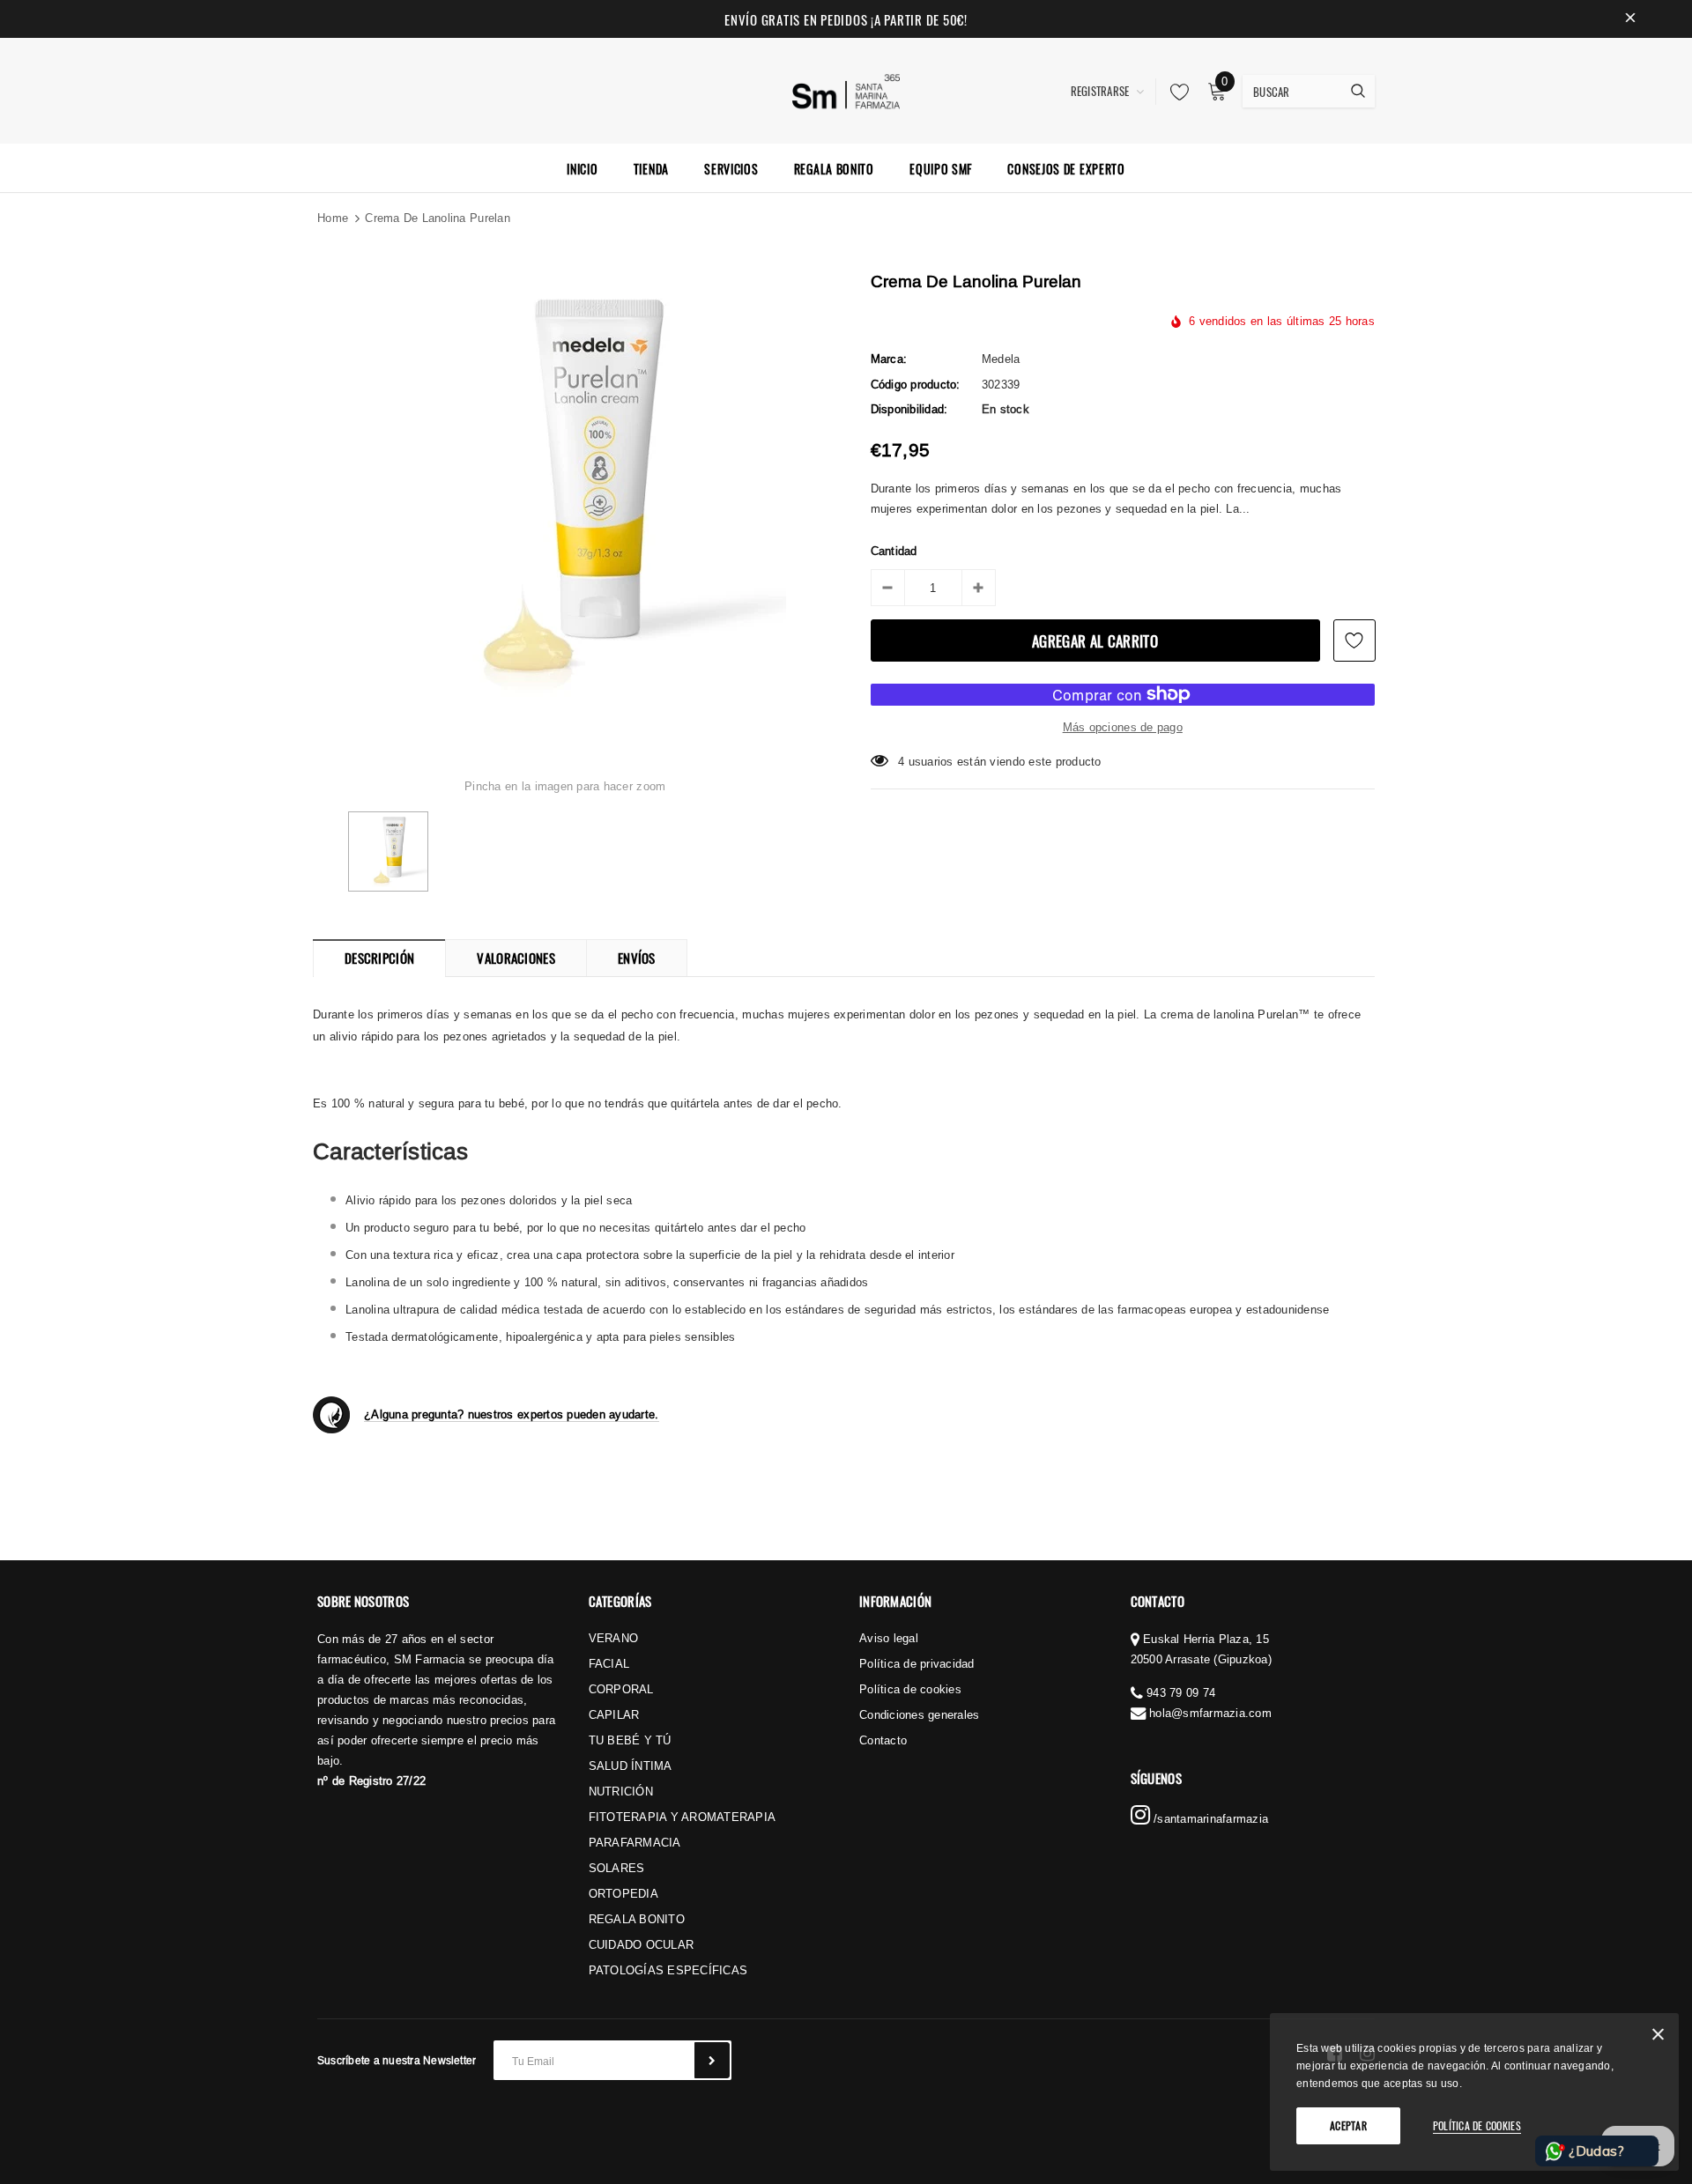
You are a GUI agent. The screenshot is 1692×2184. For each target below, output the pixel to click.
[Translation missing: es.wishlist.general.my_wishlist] (1175, 92)
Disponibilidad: (909, 409)
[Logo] (846, 89)
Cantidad (894, 551)
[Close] (1658, 2037)
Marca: (889, 359)
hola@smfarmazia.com (1210, 1713)
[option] (565, 494)
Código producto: (916, 384)
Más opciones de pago (1123, 727)
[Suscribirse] (712, 2060)
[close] (1630, 19)
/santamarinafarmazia (1209, 1818)
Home (333, 218)
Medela (1001, 359)
